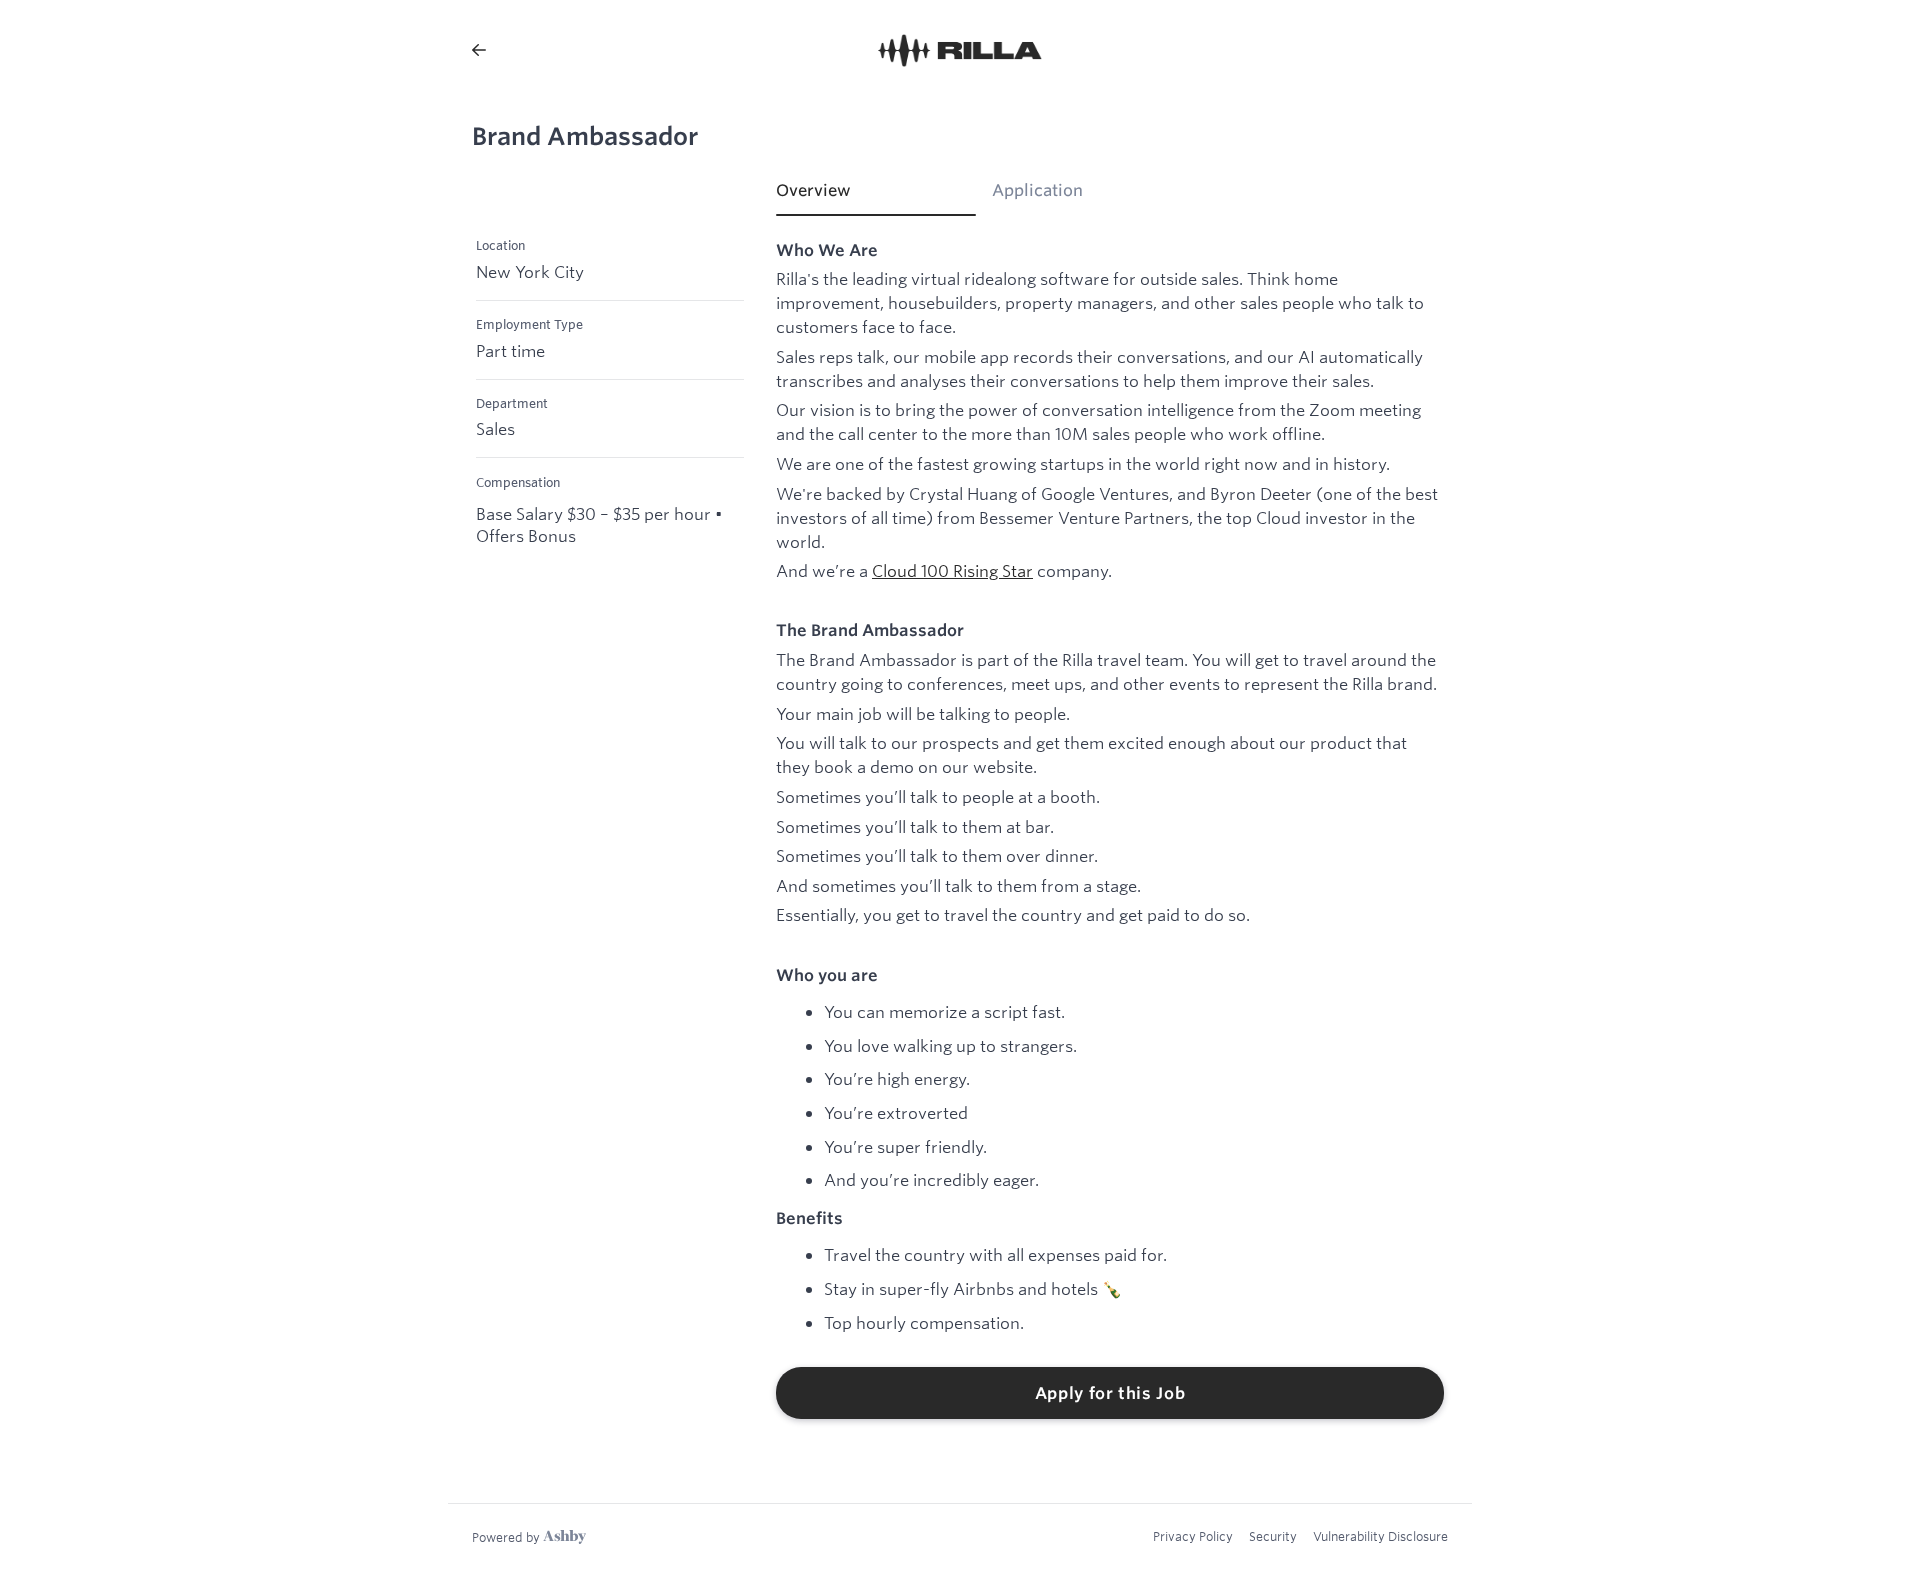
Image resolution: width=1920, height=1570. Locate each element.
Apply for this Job (1110, 1393)
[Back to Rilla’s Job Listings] (479, 50)
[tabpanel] (1110, 829)
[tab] (876, 197)
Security (1273, 1536)
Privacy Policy (1193, 1536)
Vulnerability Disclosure (1380, 1536)
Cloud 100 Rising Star (952, 570)
